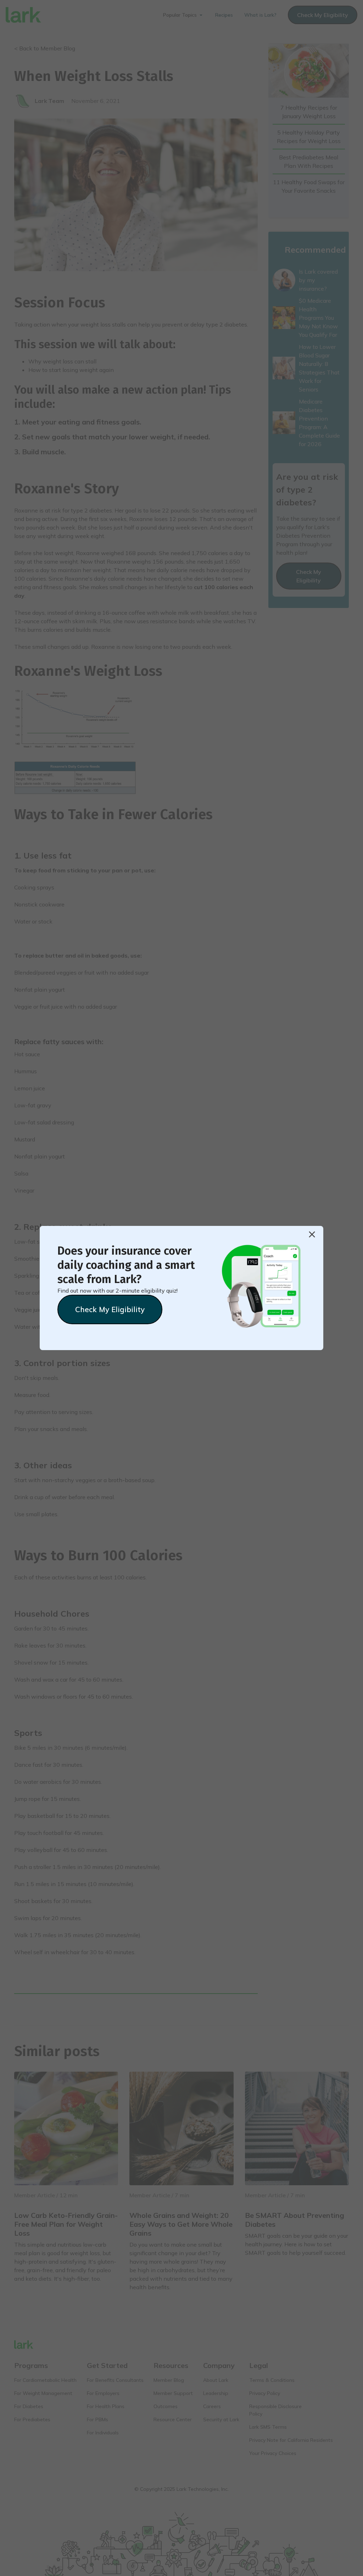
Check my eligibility (110, 1309)
